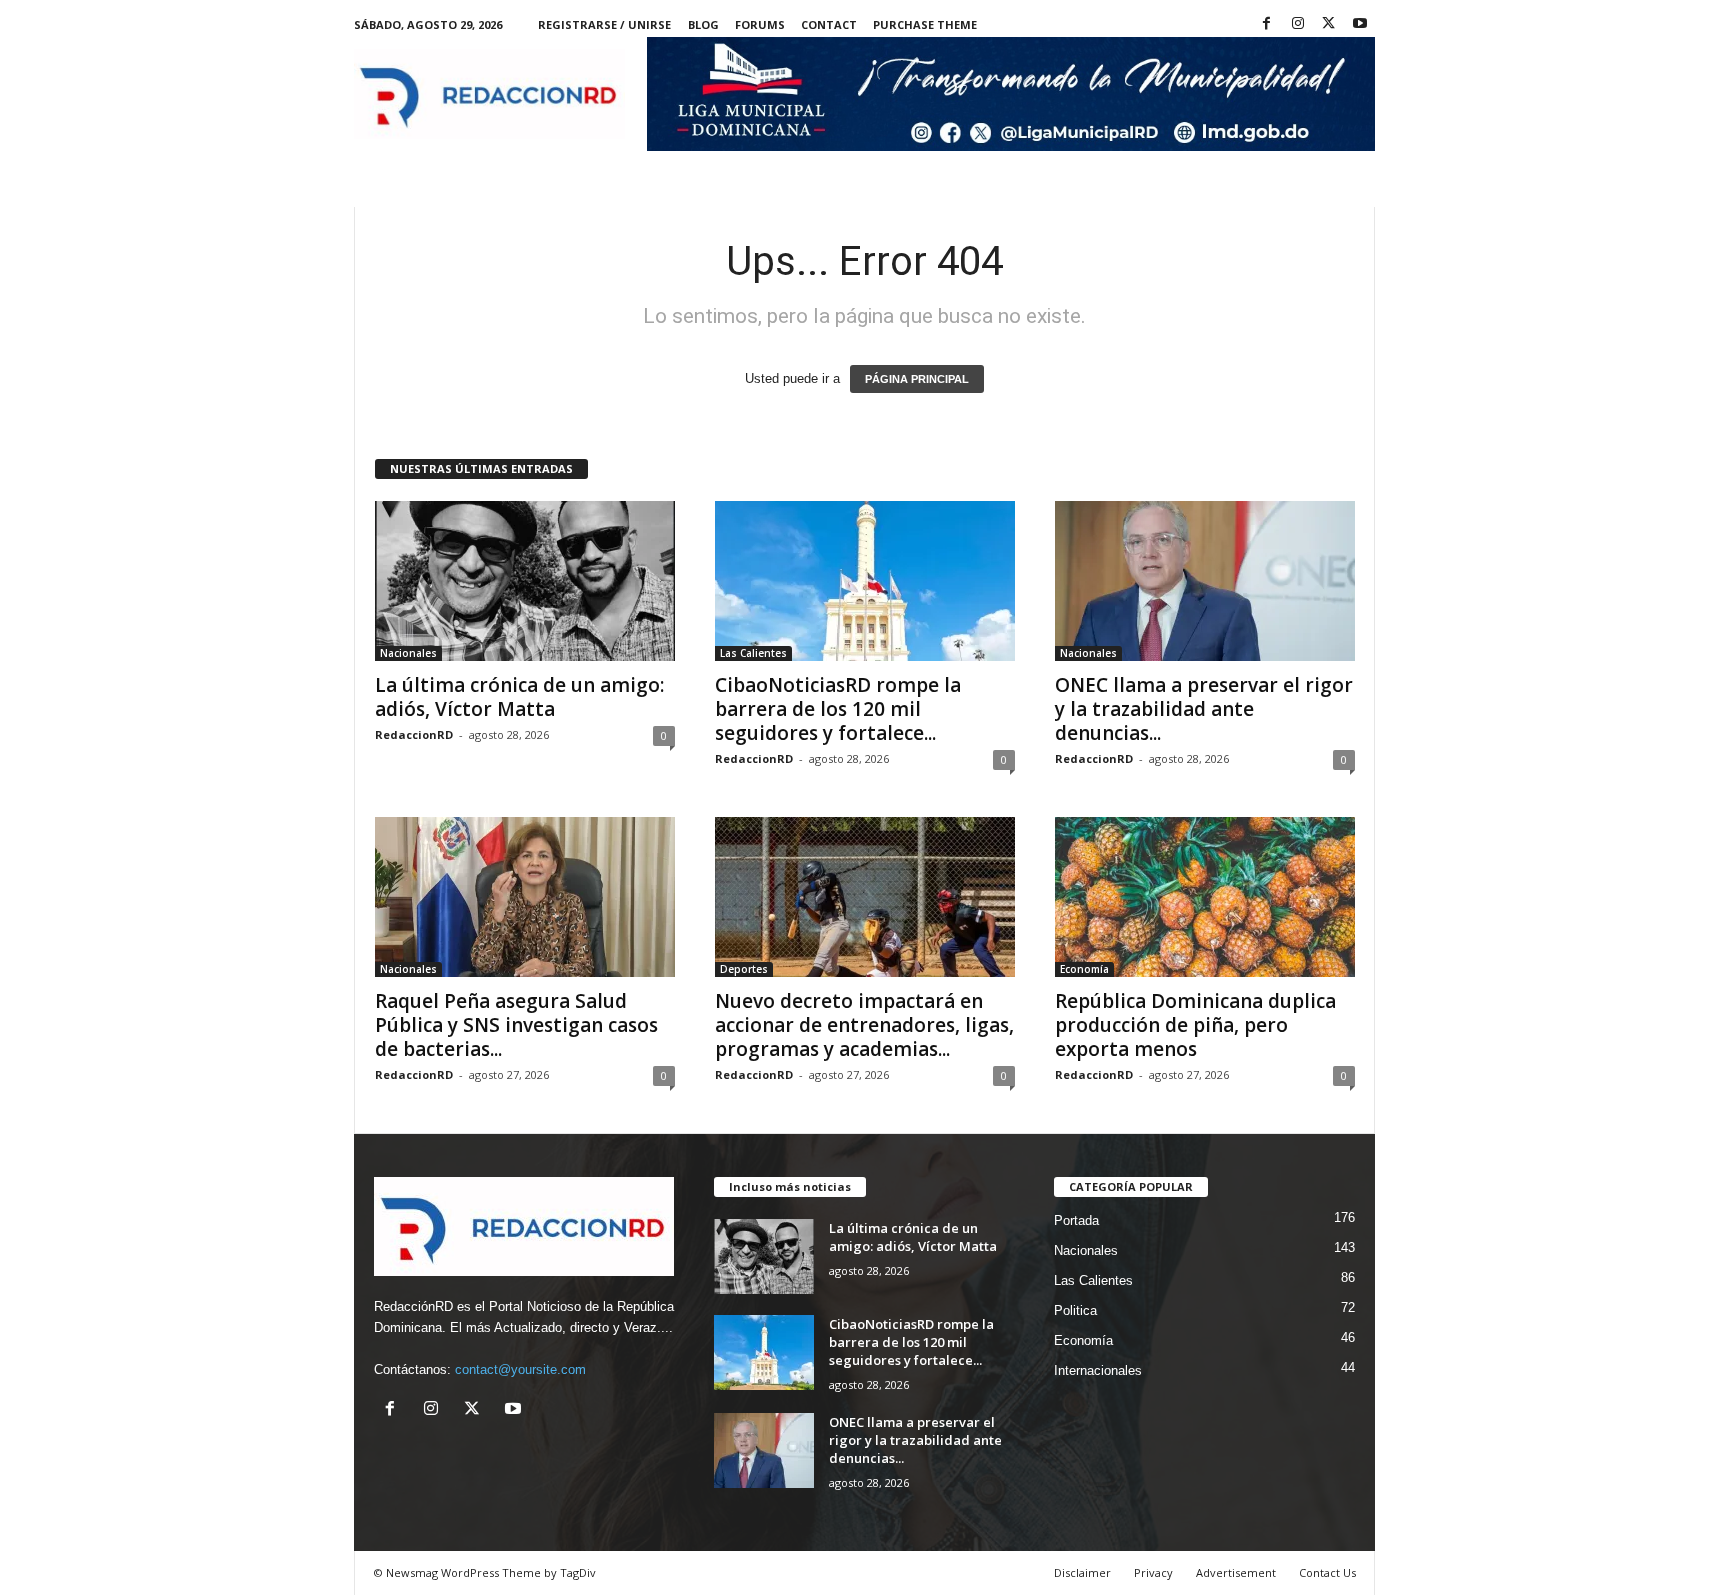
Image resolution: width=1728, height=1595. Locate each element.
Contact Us (1327, 1572)
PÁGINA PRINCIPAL (917, 379)
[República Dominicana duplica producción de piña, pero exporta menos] (1205, 897)
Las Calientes (753, 653)
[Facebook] (1267, 24)
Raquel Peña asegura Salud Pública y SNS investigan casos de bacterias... (516, 1025)
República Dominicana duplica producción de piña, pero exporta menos (1195, 1025)
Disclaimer (1082, 1572)
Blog (703, 24)
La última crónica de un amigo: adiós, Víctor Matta (519, 697)
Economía (1084, 969)
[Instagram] (1298, 24)
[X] (1329, 24)
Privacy (1153, 1572)
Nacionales (408, 653)
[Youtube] (1360, 24)
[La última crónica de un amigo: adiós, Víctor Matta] (525, 581)
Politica (1075, 1310)
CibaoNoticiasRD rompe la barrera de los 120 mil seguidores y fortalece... (838, 709)
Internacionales (1098, 1370)
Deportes (744, 969)
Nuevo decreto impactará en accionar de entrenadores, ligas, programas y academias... (864, 1025)
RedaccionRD (414, 734)
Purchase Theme (925, 24)
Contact (829, 24)
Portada (1076, 1220)
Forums (760, 24)
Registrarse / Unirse (604, 24)
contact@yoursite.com (520, 1369)
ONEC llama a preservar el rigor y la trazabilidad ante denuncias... (1204, 709)
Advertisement (1236, 1572)
